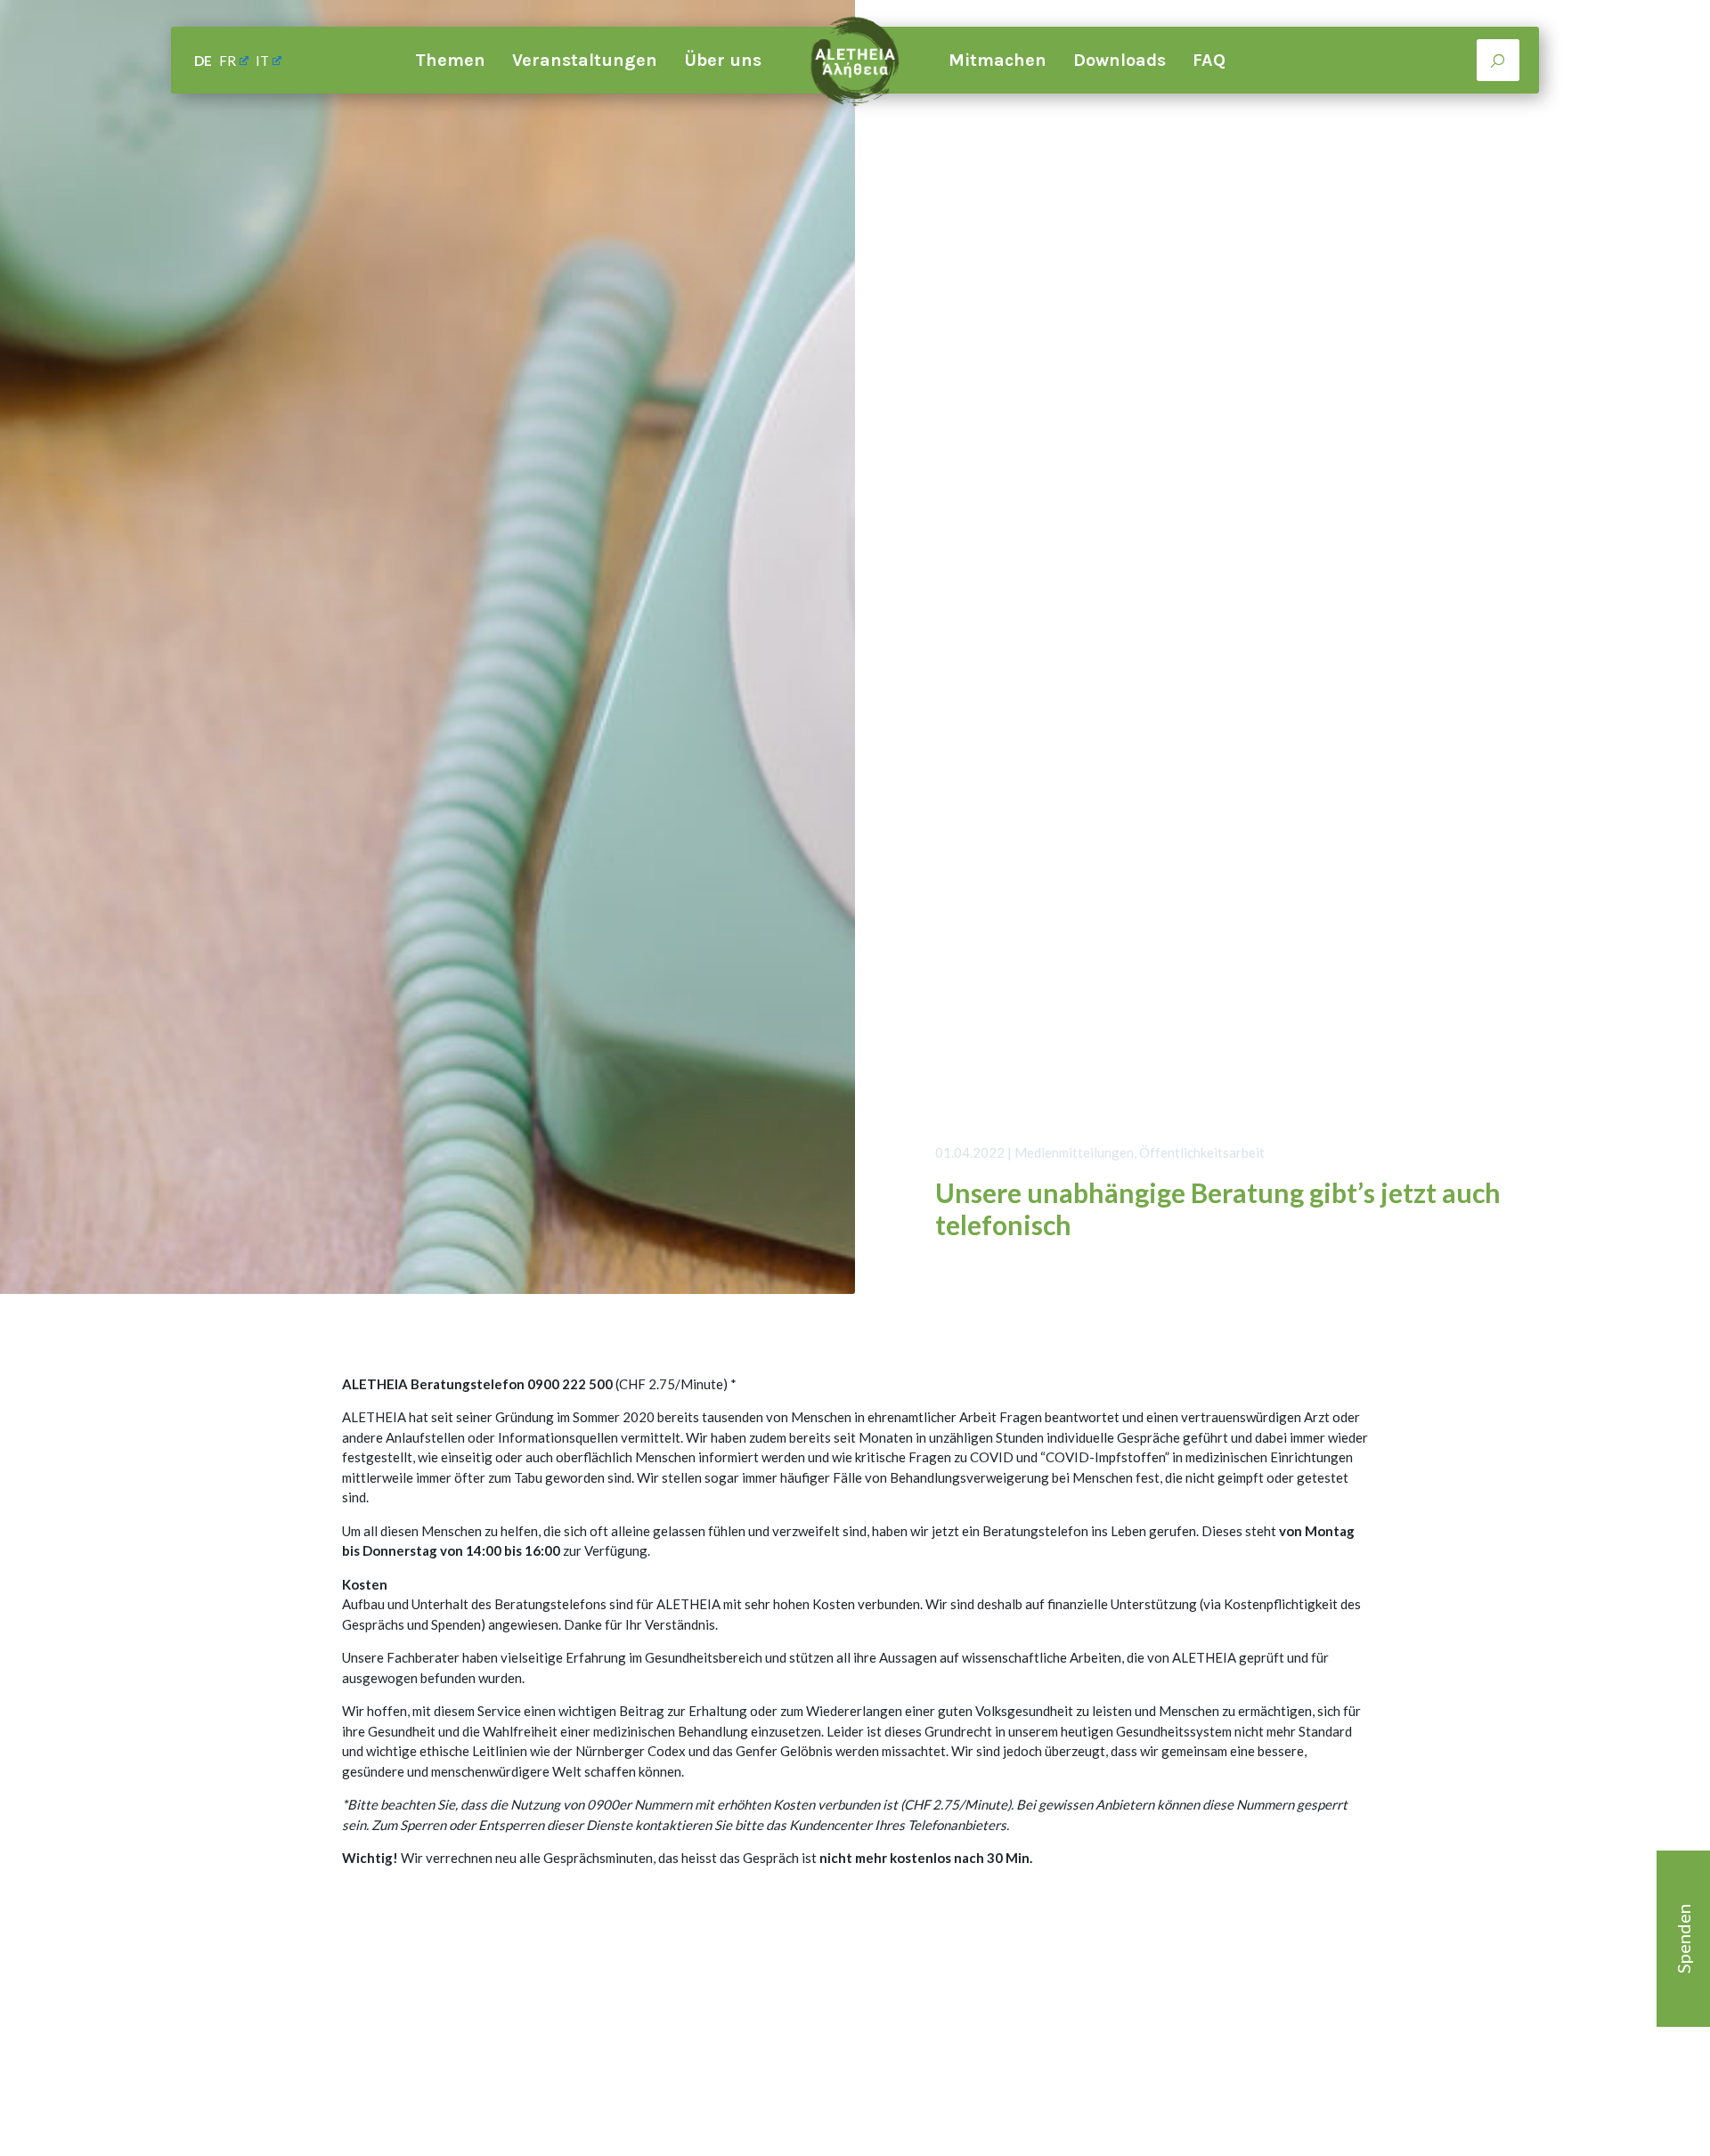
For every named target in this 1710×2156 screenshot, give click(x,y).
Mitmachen (997, 60)
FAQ (1209, 60)
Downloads (1120, 60)
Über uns (723, 60)
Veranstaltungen (585, 60)
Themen (450, 60)
